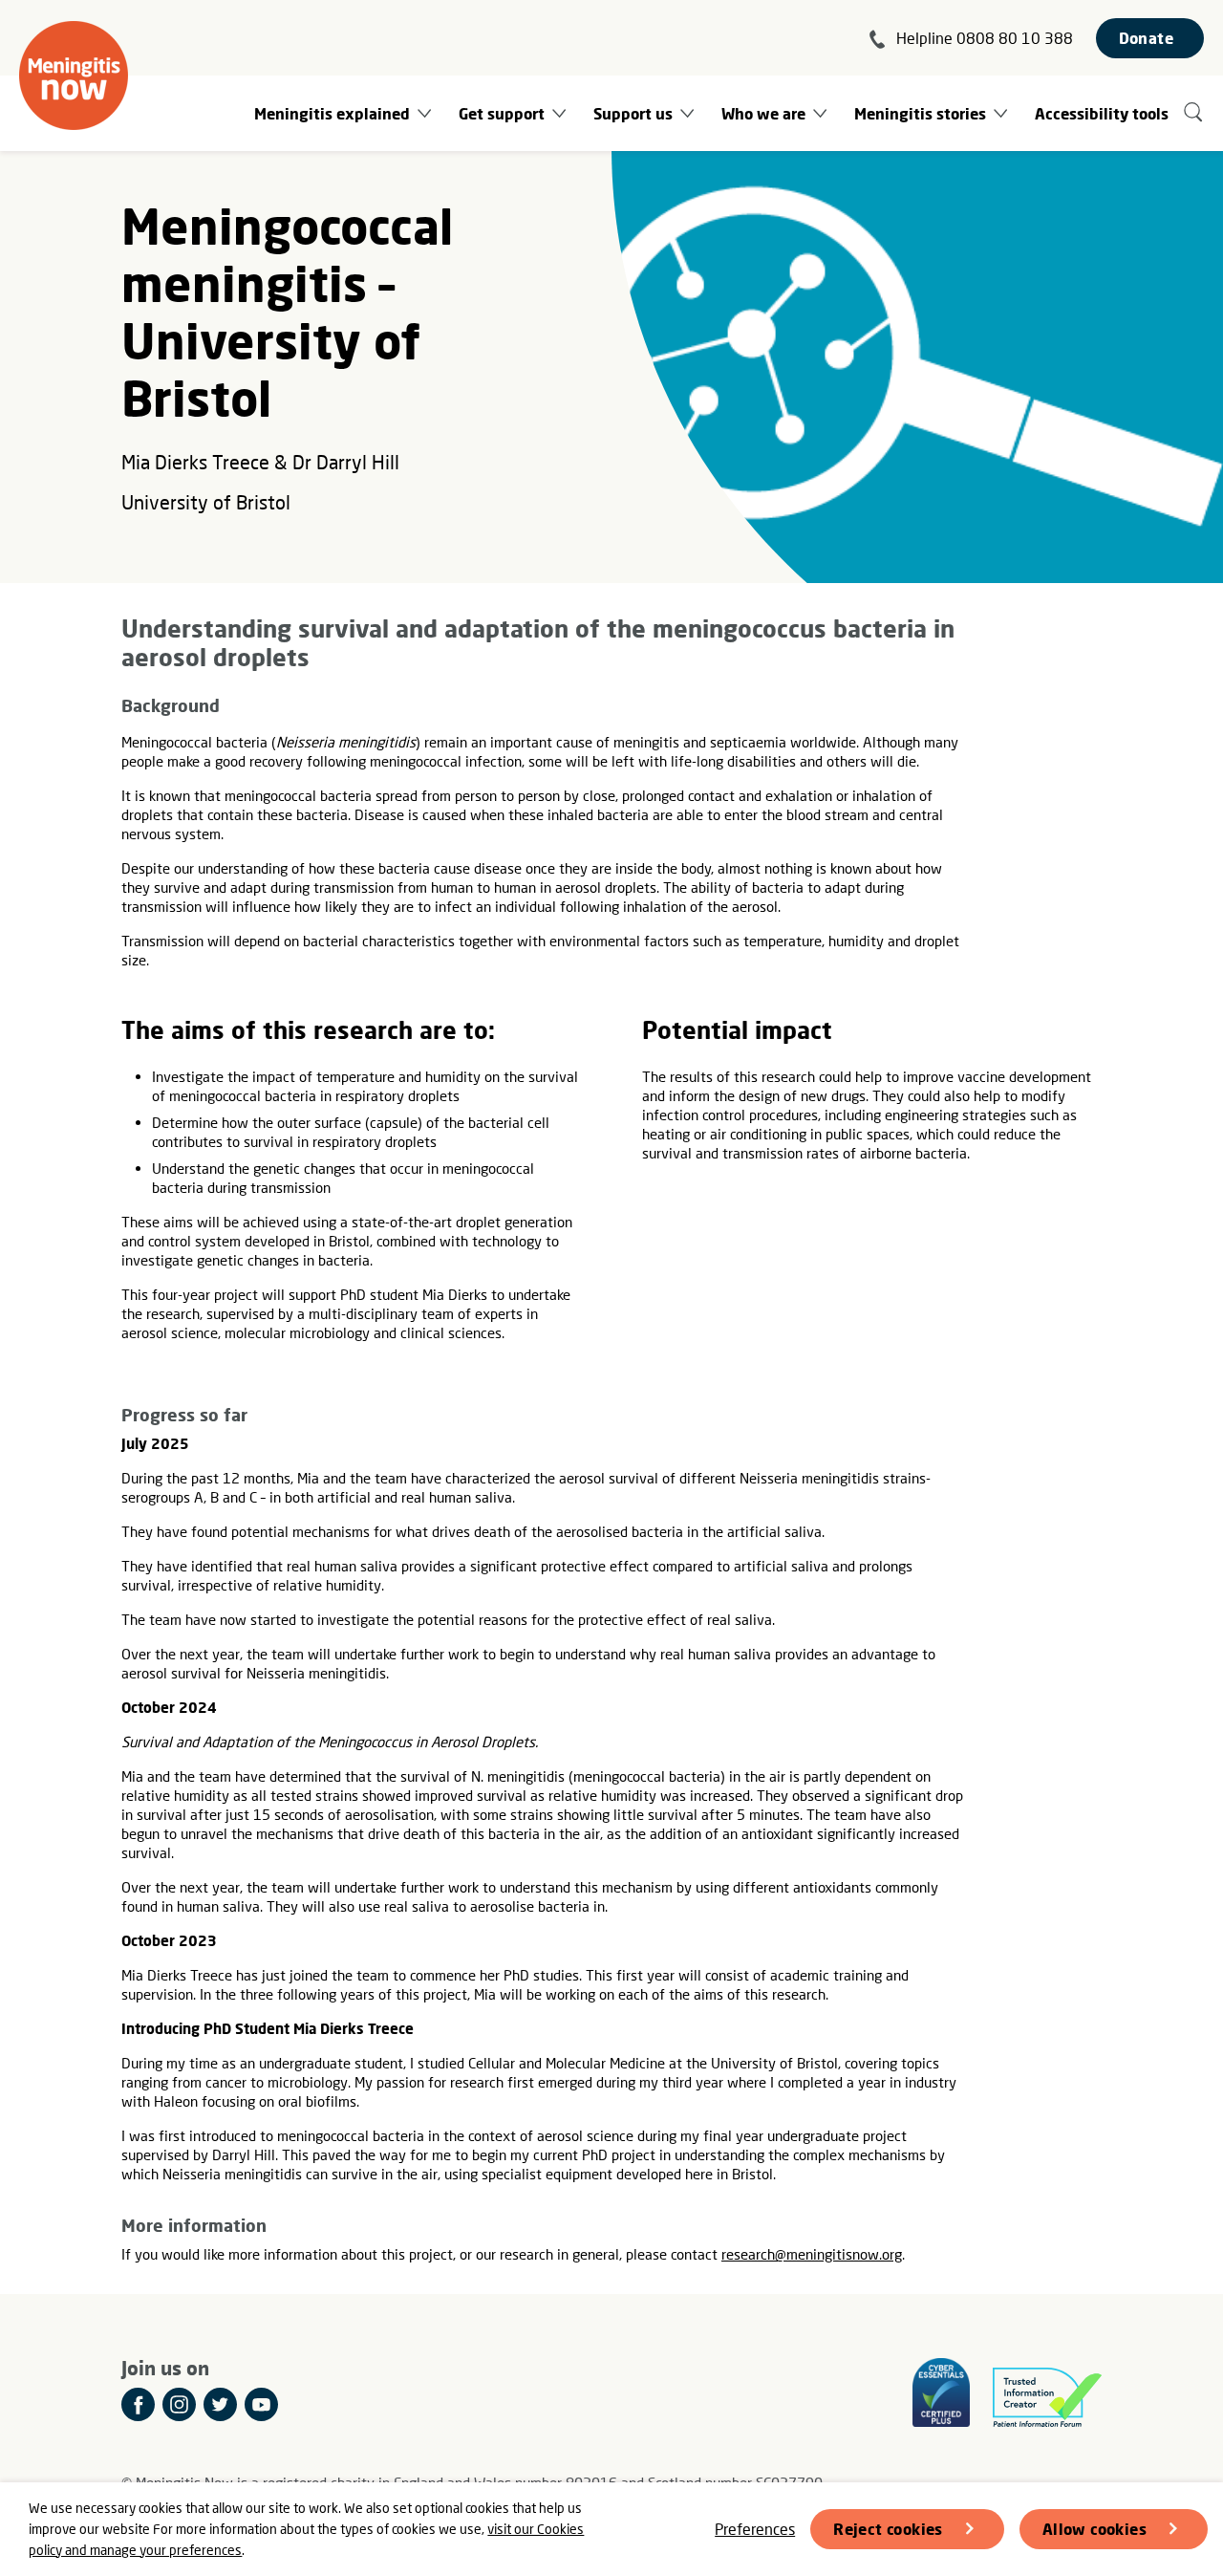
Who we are (763, 113)
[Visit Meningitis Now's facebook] (138, 2404)
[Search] (1194, 113)
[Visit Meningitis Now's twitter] (220, 2404)
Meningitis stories (920, 113)
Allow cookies (1094, 2529)
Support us (633, 113)
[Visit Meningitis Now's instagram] (179, 2404)
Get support (502, 113)
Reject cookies (888, 2529)
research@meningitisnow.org (812, 2254)
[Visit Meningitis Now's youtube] (261, 2404)
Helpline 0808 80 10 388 (985, 38)
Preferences (755, 2529)
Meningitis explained (332, 113)
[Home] (74, 76)
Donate (1146, 38)
